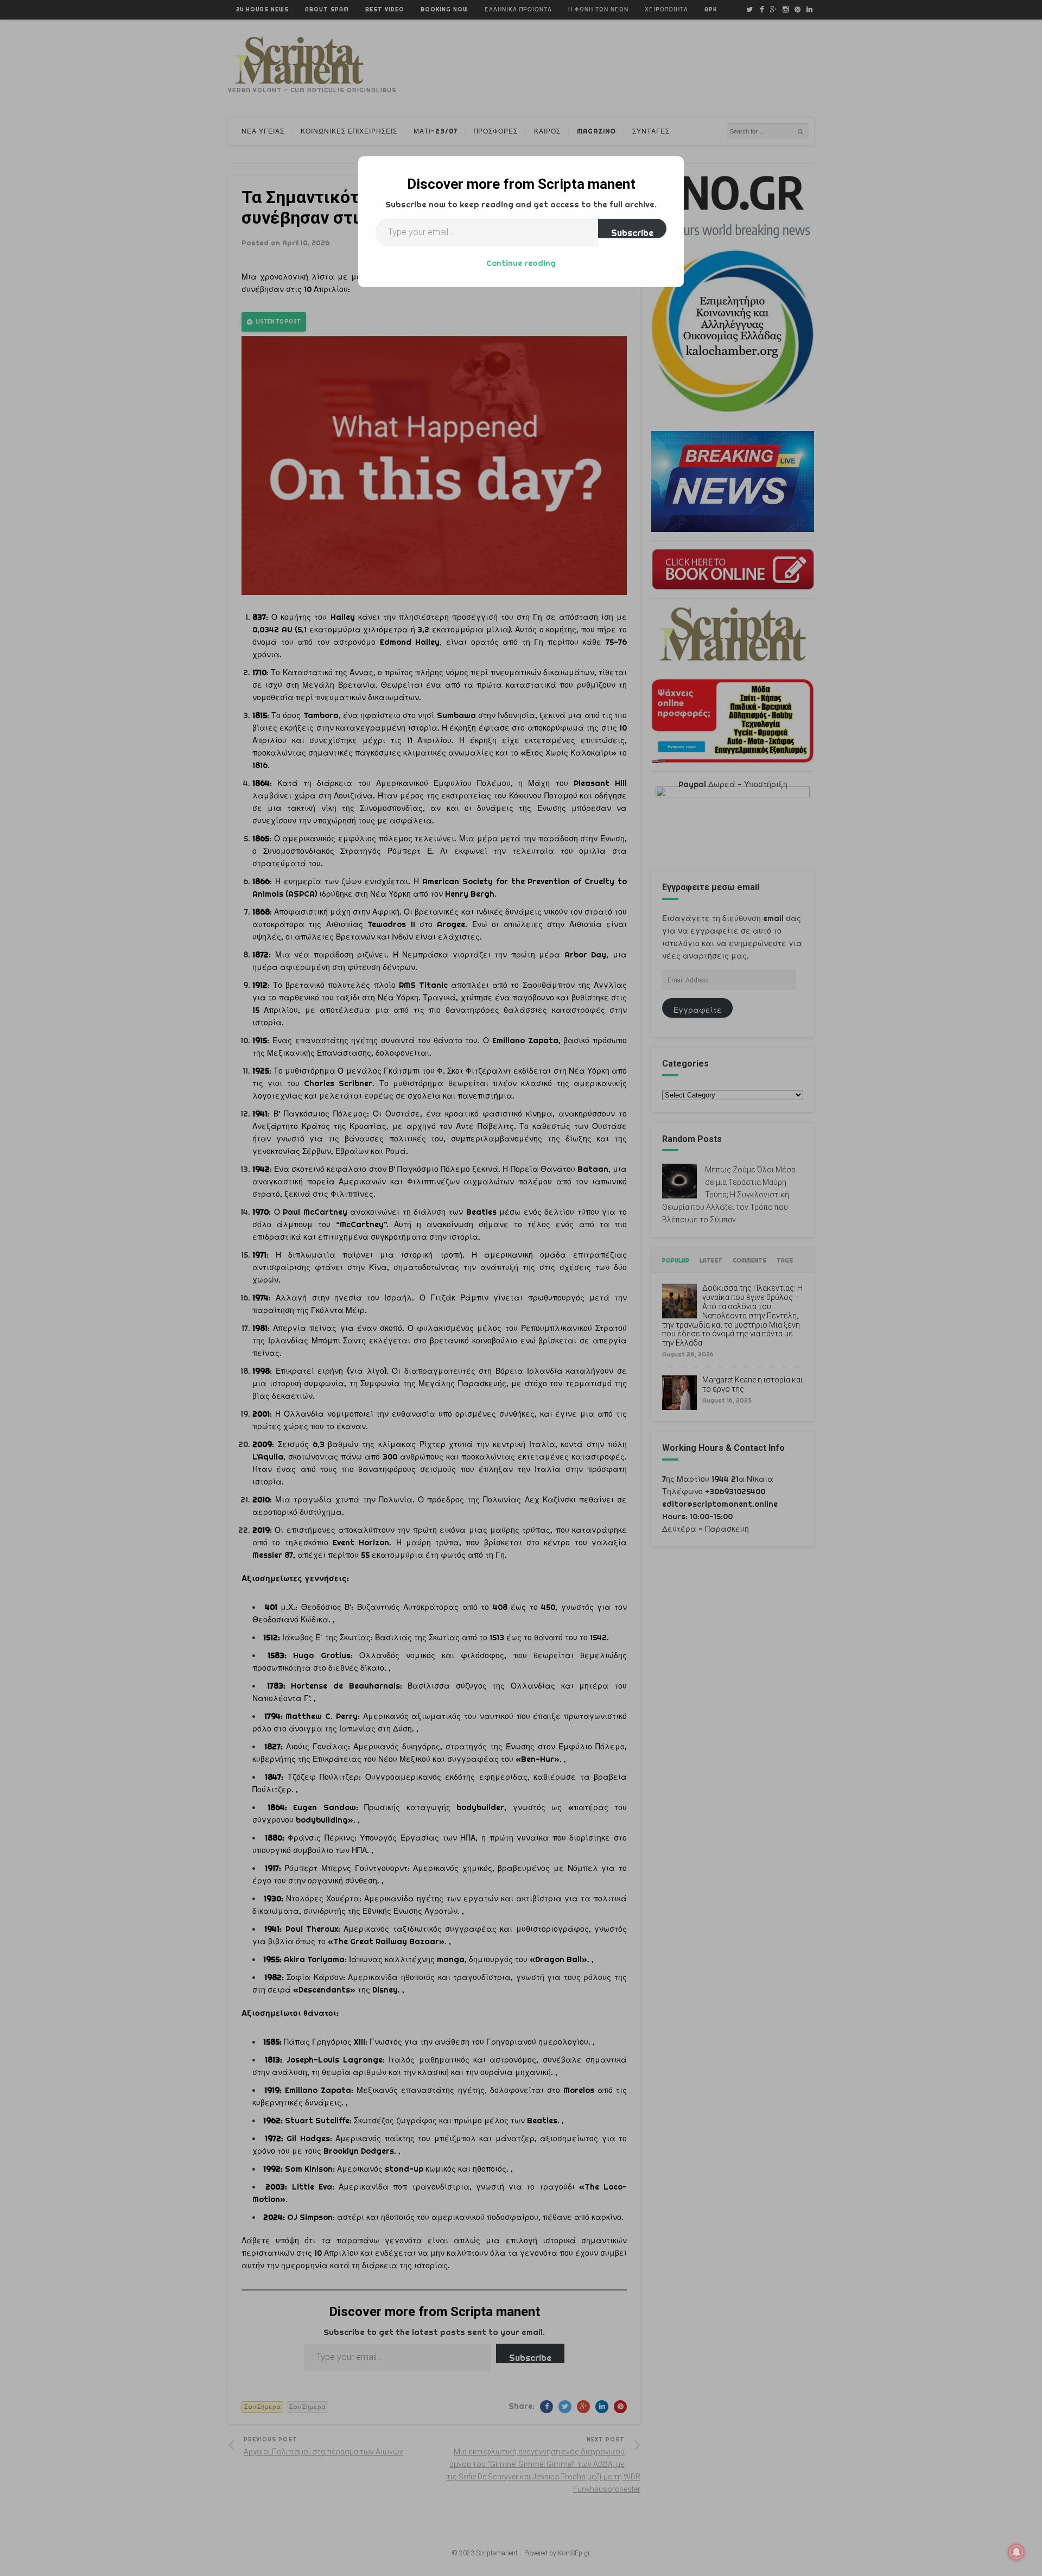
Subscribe (632, 233)
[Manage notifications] (1016, 2552)
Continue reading (521, 263)
